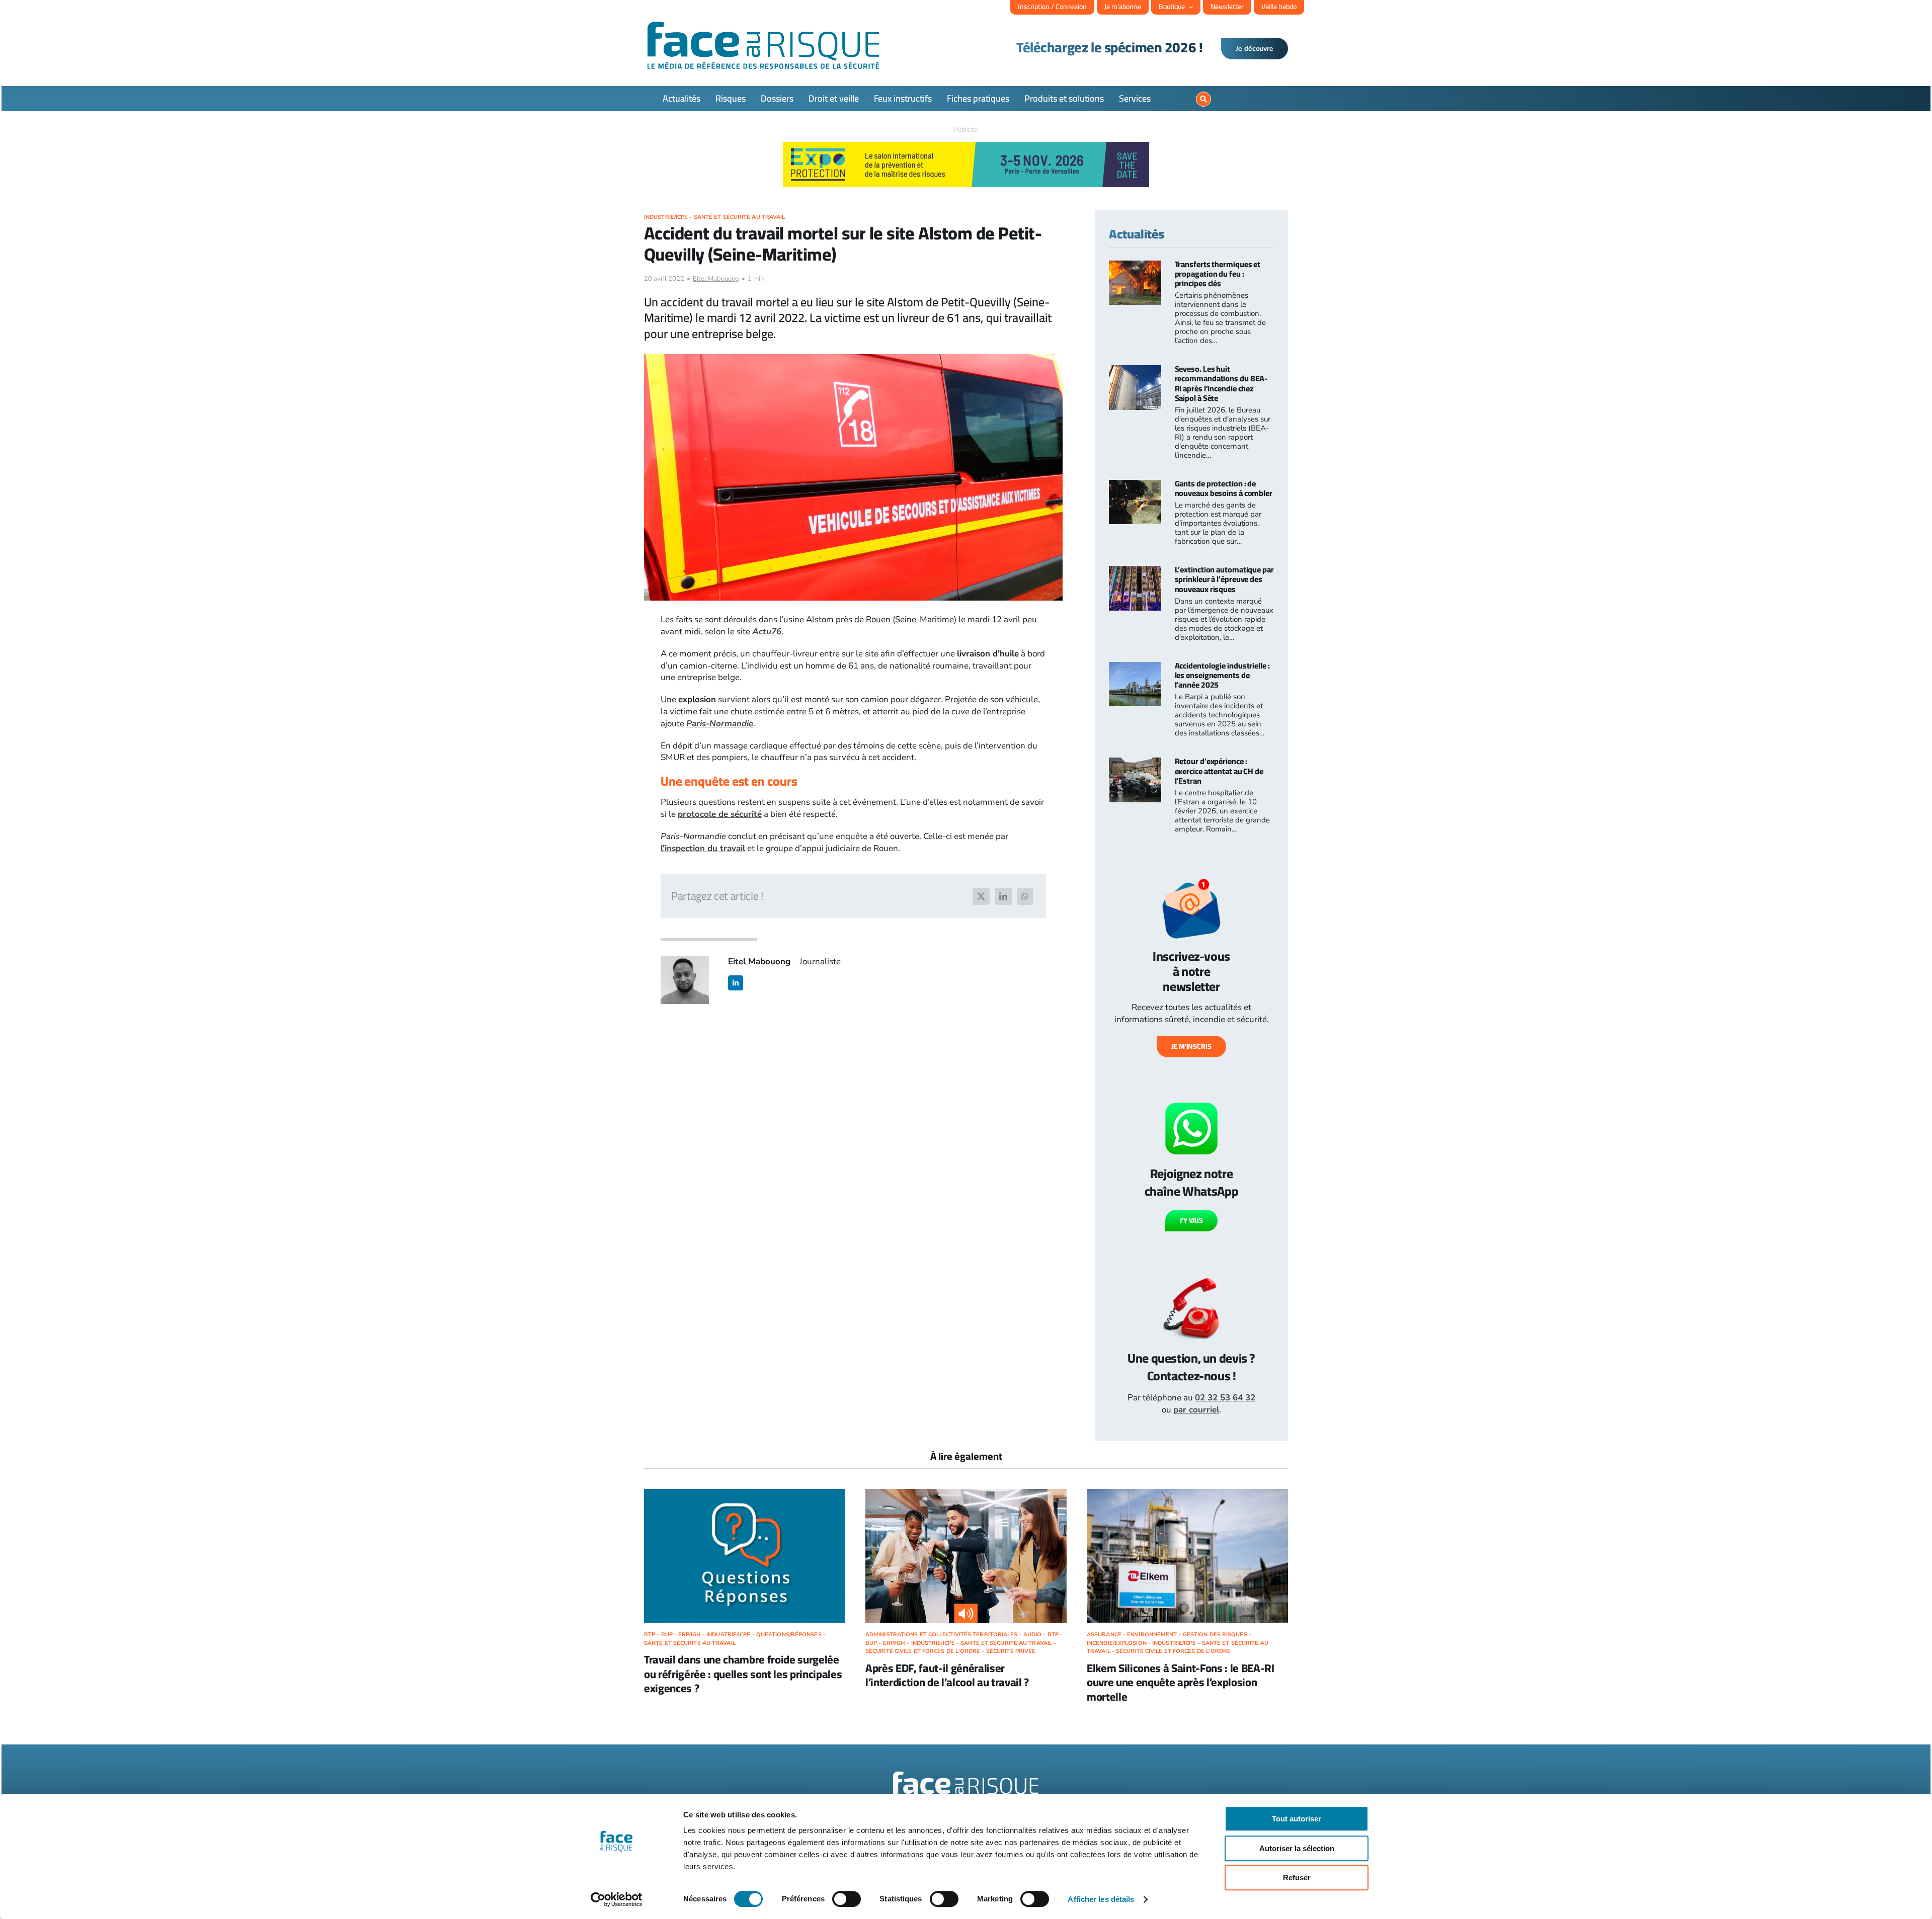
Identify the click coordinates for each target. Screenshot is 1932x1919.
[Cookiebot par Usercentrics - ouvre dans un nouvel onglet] (617, 1899)
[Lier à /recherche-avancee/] (1203, 99)
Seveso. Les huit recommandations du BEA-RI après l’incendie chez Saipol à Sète (1221, 383)
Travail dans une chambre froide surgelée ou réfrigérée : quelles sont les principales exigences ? (743, 1674)
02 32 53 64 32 (1225, 1398)
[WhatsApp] (1025, 896)
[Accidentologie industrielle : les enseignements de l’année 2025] (1135, 668)
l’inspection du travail (703, 848)
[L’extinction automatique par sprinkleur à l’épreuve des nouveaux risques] (1135, 572)
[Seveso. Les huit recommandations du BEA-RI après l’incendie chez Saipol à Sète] (1135, 371)
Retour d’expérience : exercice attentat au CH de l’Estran (1219, 771)
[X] (981, 896)
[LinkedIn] (1003, 896)
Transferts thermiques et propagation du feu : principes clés (1218, 274)
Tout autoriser (1297, 1819)
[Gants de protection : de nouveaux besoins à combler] (1135, 486)
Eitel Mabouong (716, 279)
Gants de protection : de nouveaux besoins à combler (1224, 488)
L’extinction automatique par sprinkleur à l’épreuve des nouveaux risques (1224, 579)
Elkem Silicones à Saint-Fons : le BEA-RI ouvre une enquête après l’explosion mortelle (1181, 1682)
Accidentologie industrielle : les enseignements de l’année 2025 (1222, 675)
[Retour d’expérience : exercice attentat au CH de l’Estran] (1135, 763)
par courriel (1196, 1410)
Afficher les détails (1101, 1899)
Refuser (1297, 1878)
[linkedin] (736, 983)
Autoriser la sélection (1297, 1848)
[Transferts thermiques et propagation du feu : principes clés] (1135, 266)
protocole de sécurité (720, 814)
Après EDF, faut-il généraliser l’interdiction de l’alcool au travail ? (947, 1675)
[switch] (847, 1899)
